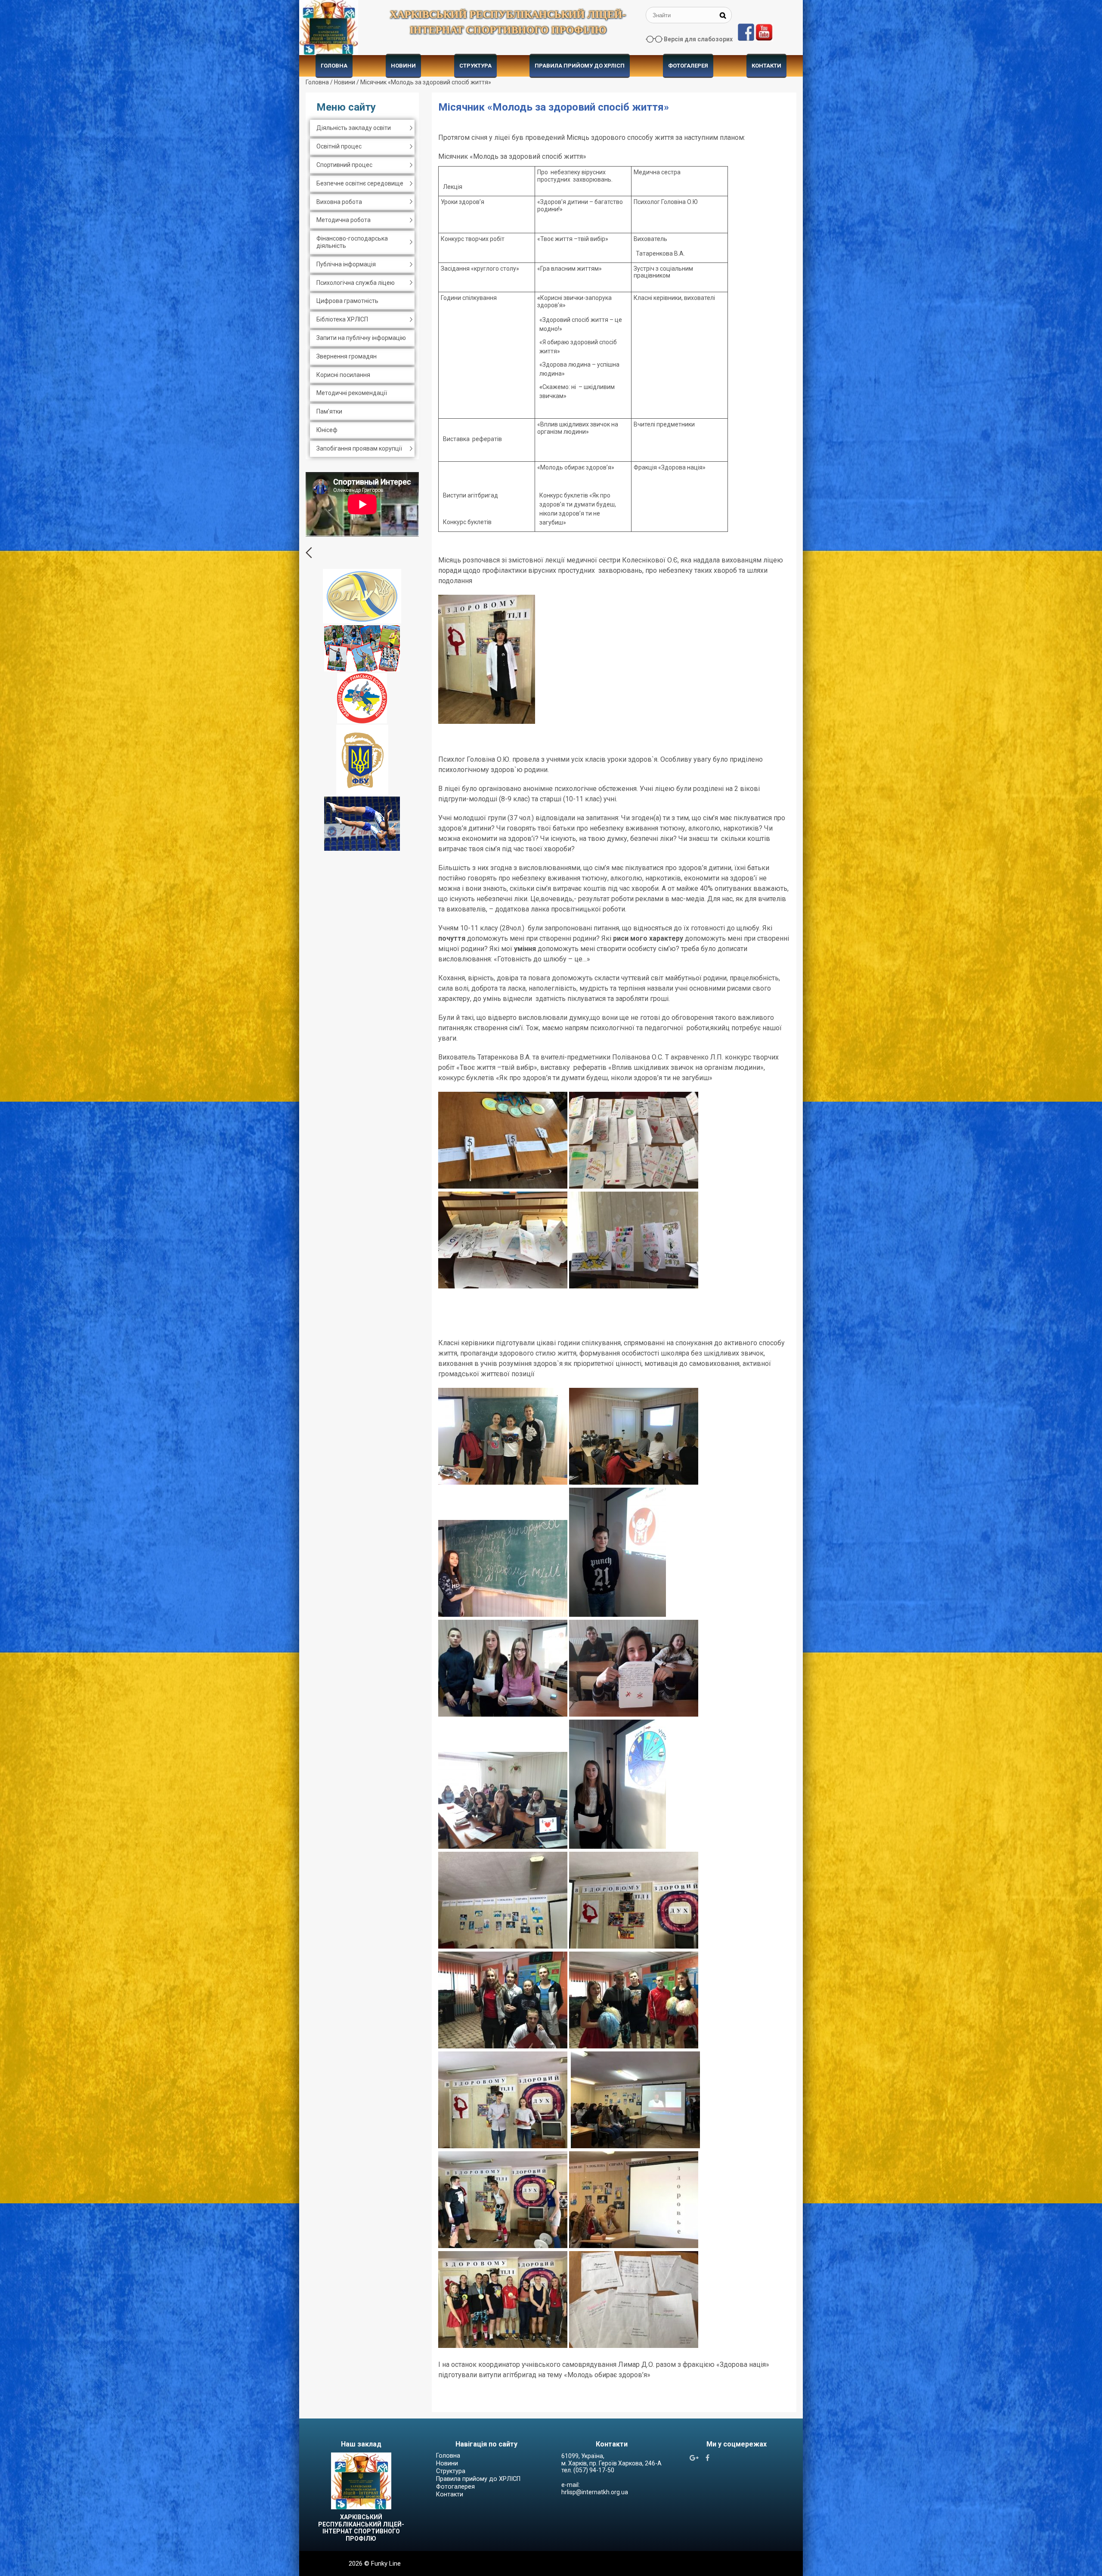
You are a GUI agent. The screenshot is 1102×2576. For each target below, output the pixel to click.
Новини (403, 66)
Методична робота (344, 220)
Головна (334, 66)
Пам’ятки (329, 411)
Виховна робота (339, 202)
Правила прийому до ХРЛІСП (580, 66)
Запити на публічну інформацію (361, 338)
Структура (475, 66)
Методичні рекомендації (352, 393)
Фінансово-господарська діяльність (352, 242)
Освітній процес (339, 146)
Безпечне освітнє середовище (360, 183)
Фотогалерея (688, 66)
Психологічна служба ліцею (356, 283)
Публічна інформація (346, 264)
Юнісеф (327, 430)
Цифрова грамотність (347, 301)
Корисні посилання (343, 375)
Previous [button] (309, 553)
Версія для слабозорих (698, 39)
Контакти (766, 66)
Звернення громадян (347, 356)
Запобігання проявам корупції (359, 448)
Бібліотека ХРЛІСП (342, 319)
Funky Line (386, 2564)
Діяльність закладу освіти (354, 128)
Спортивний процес (344, 165)
